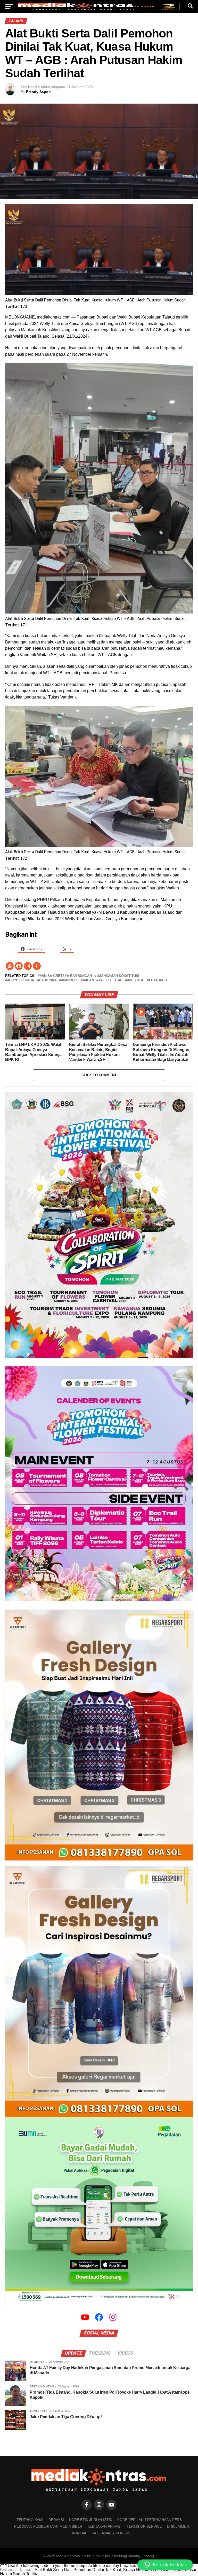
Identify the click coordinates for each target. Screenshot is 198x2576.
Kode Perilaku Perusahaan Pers (150, 2520)
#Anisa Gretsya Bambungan (66, 976)
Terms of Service (144, 2526)
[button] (165, 2565)
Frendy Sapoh (38, 92)
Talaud (25, 2570)
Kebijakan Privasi (104, 2526)
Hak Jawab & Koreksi (112, 2533)
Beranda (8, 2570)
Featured (158, 980)
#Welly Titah (110, 980)
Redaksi (56, 2520)
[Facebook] (19, 966)
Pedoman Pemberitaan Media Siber (48, 2526)
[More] (37, 966)
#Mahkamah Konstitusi (118, 976)
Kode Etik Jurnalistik (91, 2520)
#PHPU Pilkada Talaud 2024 (32, 980)
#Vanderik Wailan (77, 980)
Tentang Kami (30, 2520)
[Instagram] (28, 966)
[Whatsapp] (10, 966)
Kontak (79, 2533)
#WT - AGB (136, 980)
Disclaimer (178, 2526)
